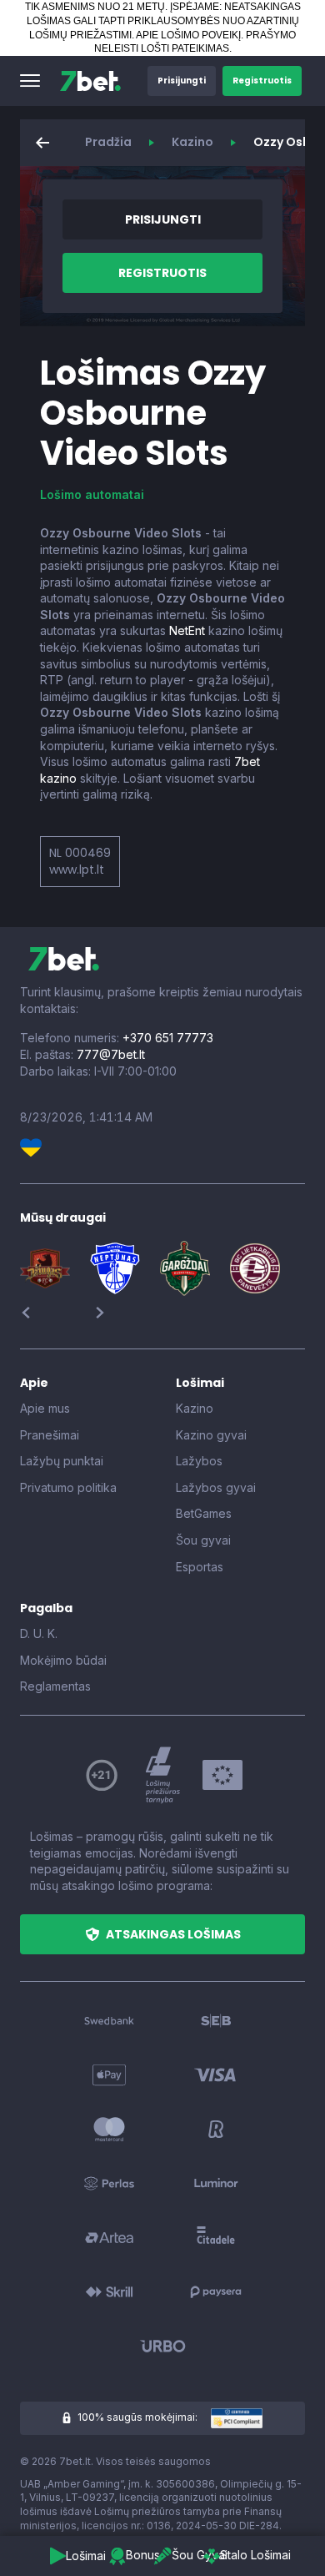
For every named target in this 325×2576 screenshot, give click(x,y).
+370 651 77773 (168, 1038)
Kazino (192, 142)
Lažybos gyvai (216, 1487)
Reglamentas (55, 1686)
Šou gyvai (203, 1540)
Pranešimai (50, 1435)
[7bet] (90, 81)
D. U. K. (39, 1633)
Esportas (200, 1567)
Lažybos (199, 1461)
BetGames (204, 1513)
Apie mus (45, 1408)
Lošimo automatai (92, 494)
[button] (30, 81)
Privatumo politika (68, 1487)
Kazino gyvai (211, 1435)
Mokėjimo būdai (63, 1660)
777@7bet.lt (111, 1054)
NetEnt (187, 630)
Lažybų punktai (62, 1461)
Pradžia (108, 142)
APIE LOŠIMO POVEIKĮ (188, 35)
